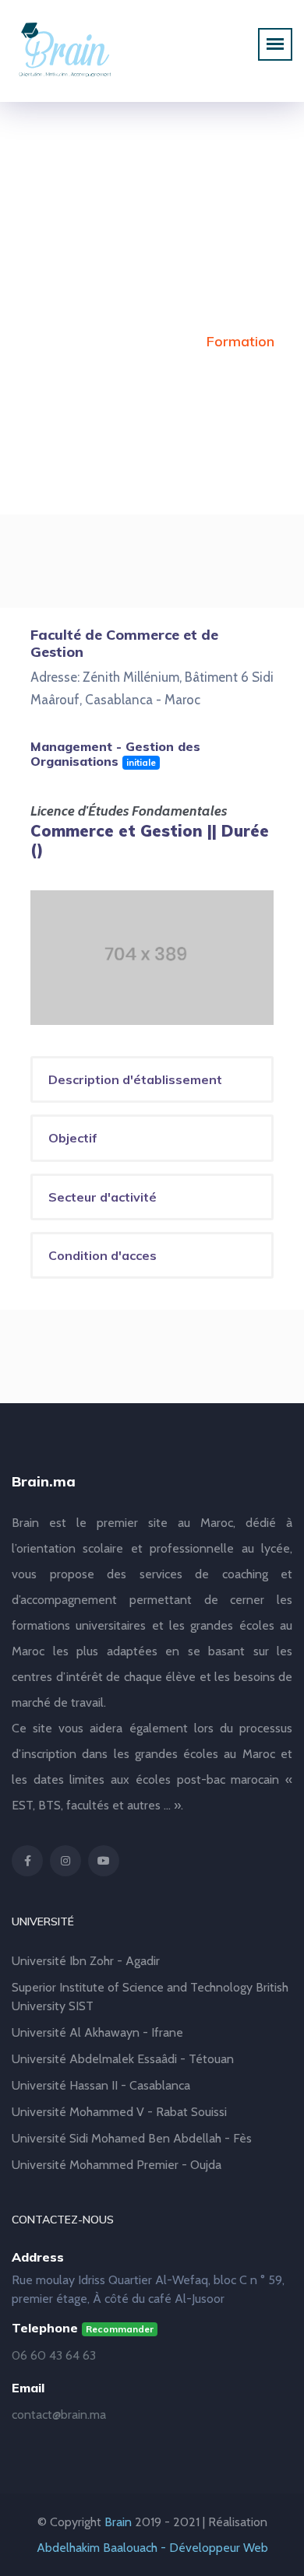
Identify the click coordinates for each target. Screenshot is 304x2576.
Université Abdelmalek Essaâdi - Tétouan (123, 2059)
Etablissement (141, 341)
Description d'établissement (135, 1079)
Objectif (73, 1138)
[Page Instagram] (65, 1861)
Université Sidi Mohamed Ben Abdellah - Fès (132, 2138)
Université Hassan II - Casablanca (101, 2085)
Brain (118, 2522)
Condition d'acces (103, 1255)
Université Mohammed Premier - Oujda (117, 2165)
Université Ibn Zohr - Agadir (86, 1961)
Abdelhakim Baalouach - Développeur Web (152, 2548)
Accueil (53, 341)
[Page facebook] (27, 1861)
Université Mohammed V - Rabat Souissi (119, 2112)
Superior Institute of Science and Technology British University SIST (150, 1997)
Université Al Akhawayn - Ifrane (97, 2032)
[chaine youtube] (104, 1861)
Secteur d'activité (103, 1197)
